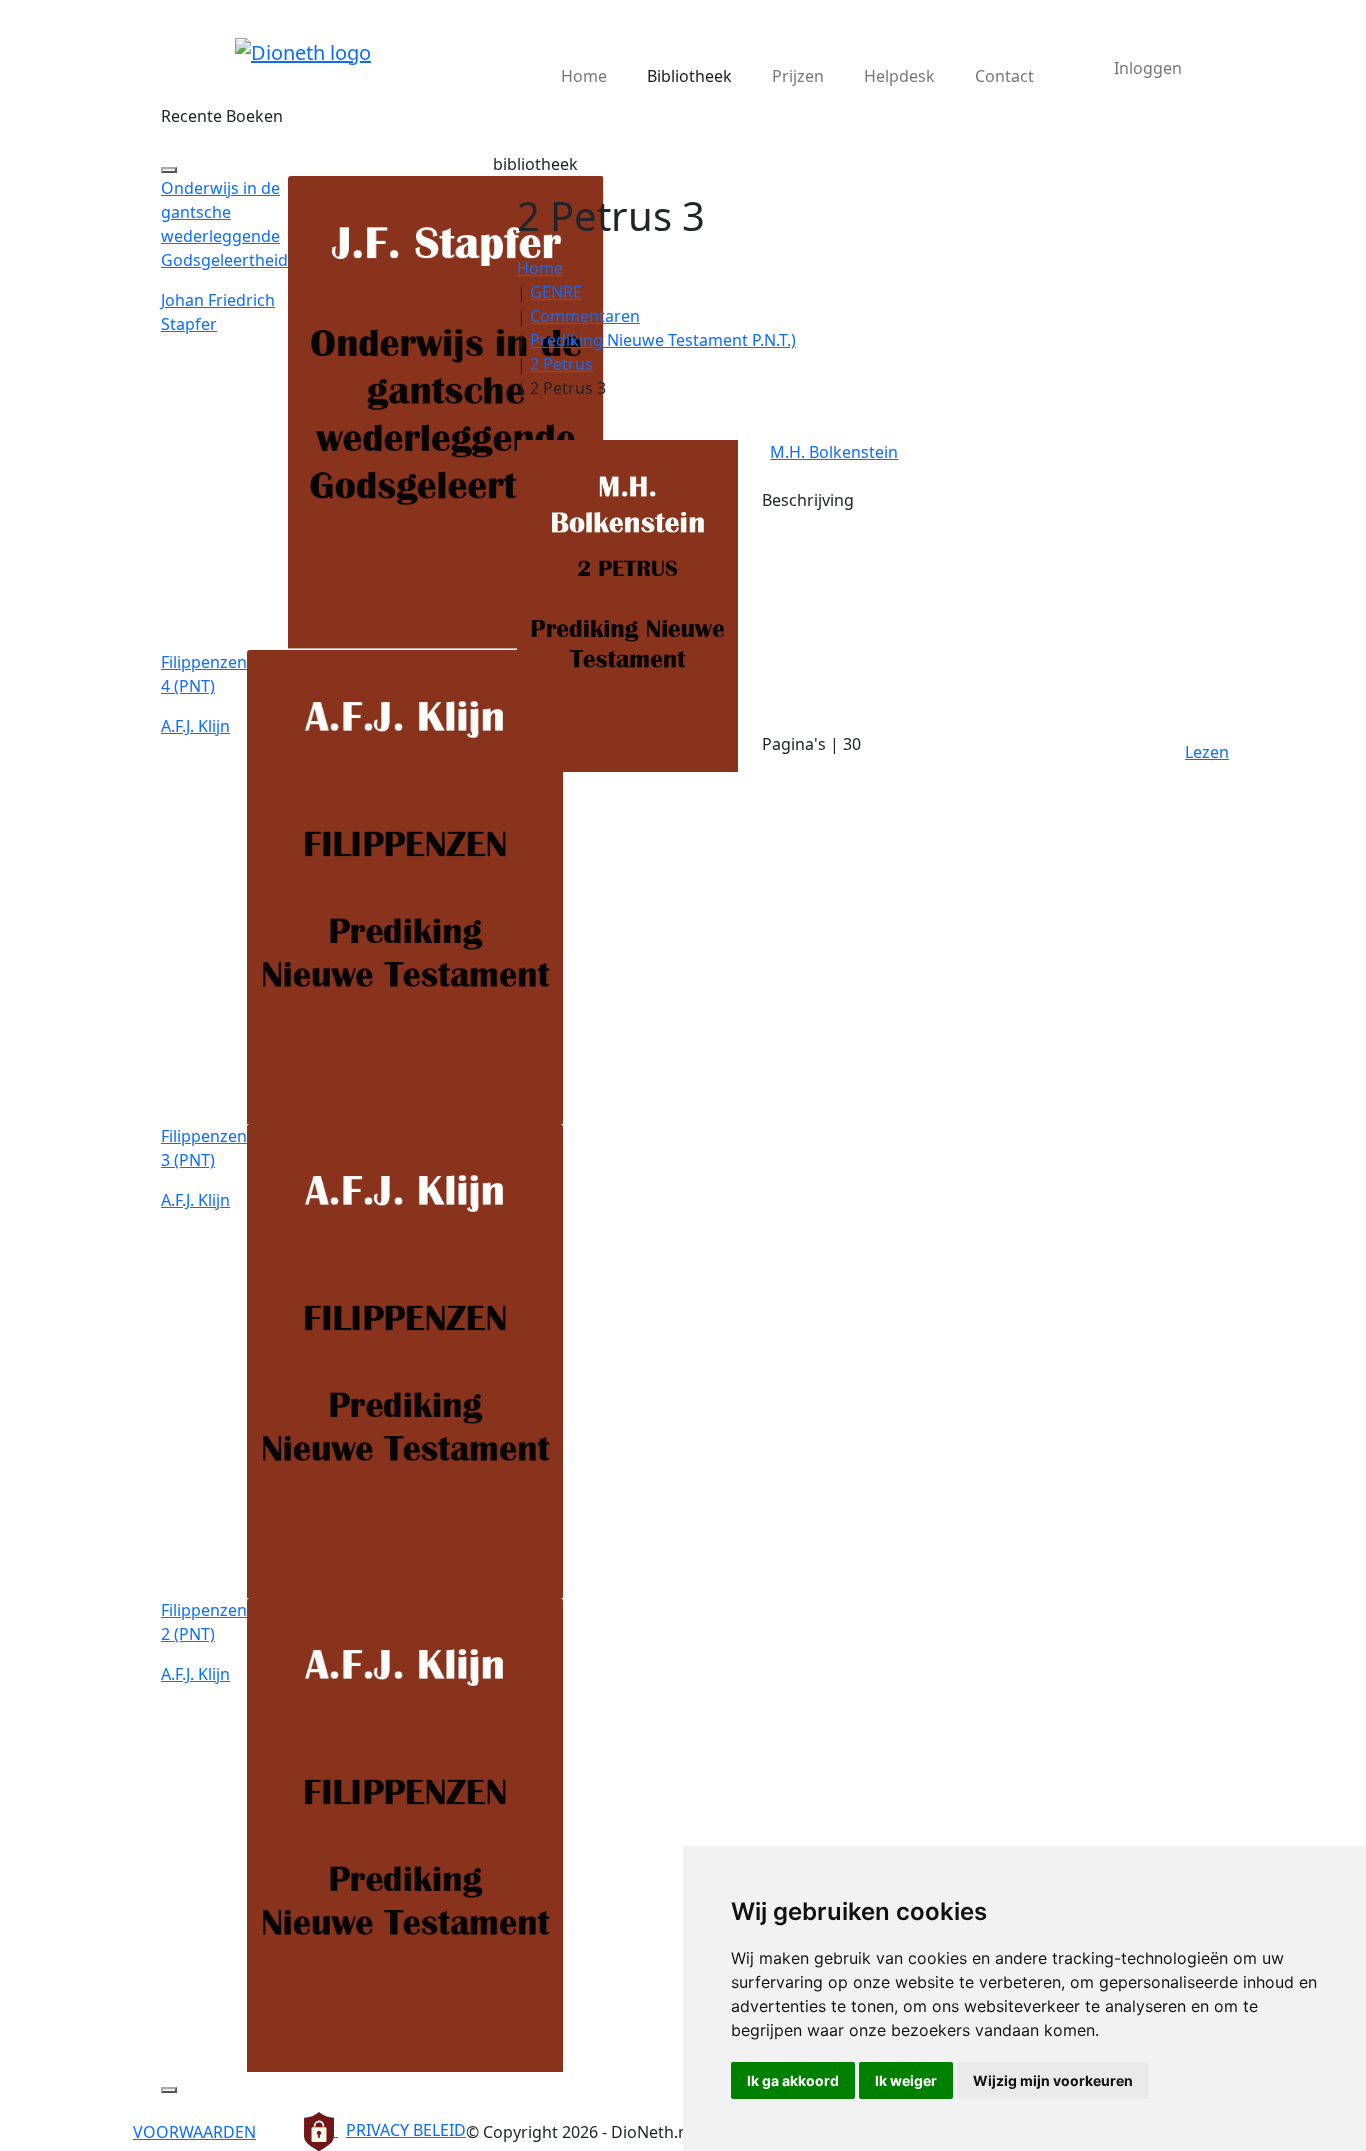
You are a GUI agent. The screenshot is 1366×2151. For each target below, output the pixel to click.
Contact (1004, 76)
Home (584, 76)
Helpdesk (899, 76)
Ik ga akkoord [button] (793, 2080)
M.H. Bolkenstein (834, 452)
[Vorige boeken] (169, 170)
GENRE (556, 292)
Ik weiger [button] (906, 2080)
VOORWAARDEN (194, 2132)
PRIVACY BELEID (406, 2130)
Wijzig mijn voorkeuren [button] (1053, 2080)
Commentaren (585, 316)
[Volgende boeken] (169, 2090)
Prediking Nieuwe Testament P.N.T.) (663, 340)
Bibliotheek (689, 76)
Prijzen (798, 76)
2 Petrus (561, 364)
